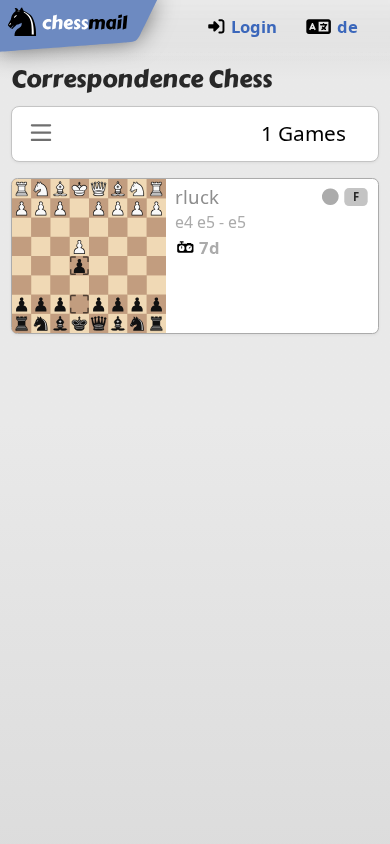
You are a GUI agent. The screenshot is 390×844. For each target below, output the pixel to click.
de (347, 26)
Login (254, 26)
